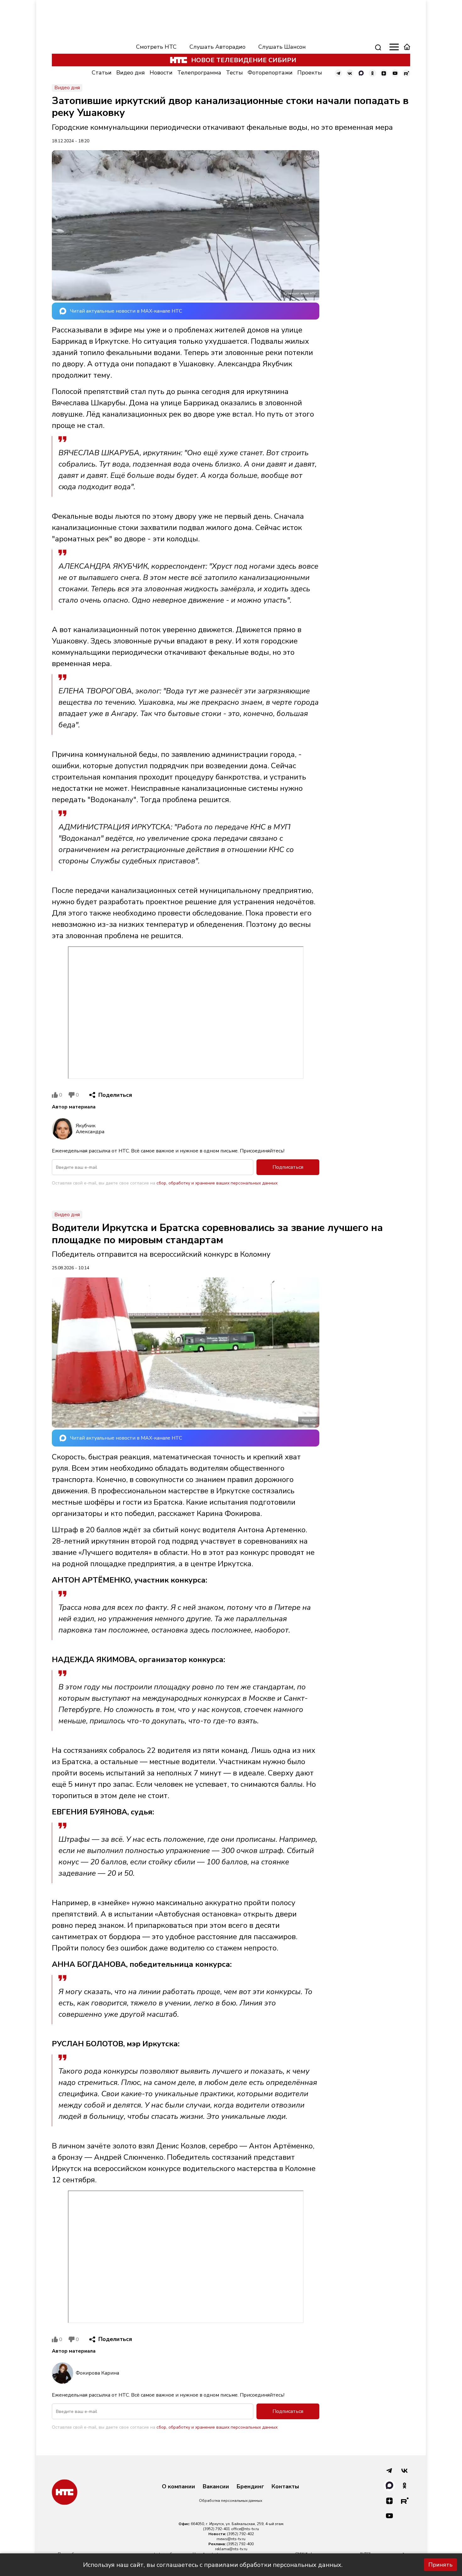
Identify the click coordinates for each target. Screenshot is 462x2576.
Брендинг (250, 2487)
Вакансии (216, 2487)
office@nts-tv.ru (245, 2529)
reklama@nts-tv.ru (231, 2549)
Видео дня (131, 73)
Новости (161, 73)
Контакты (285, 2487)
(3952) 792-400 (240, 2544)
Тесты (234, 73)
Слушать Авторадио (217, 47)
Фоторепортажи (270, 73)
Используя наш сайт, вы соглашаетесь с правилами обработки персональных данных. (213, 2565)
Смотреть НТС (156, 47)
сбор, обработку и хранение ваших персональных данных (217, 1183)
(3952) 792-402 (240, 2534)
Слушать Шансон (282, 47)
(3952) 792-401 (217, 2529)
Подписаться (288, 1167)
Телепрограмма (199, 73)
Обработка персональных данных (231, 2501)
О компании (179, 2487)
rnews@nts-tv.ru (231, 2539)
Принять (440, 2565)
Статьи (102, 73)
